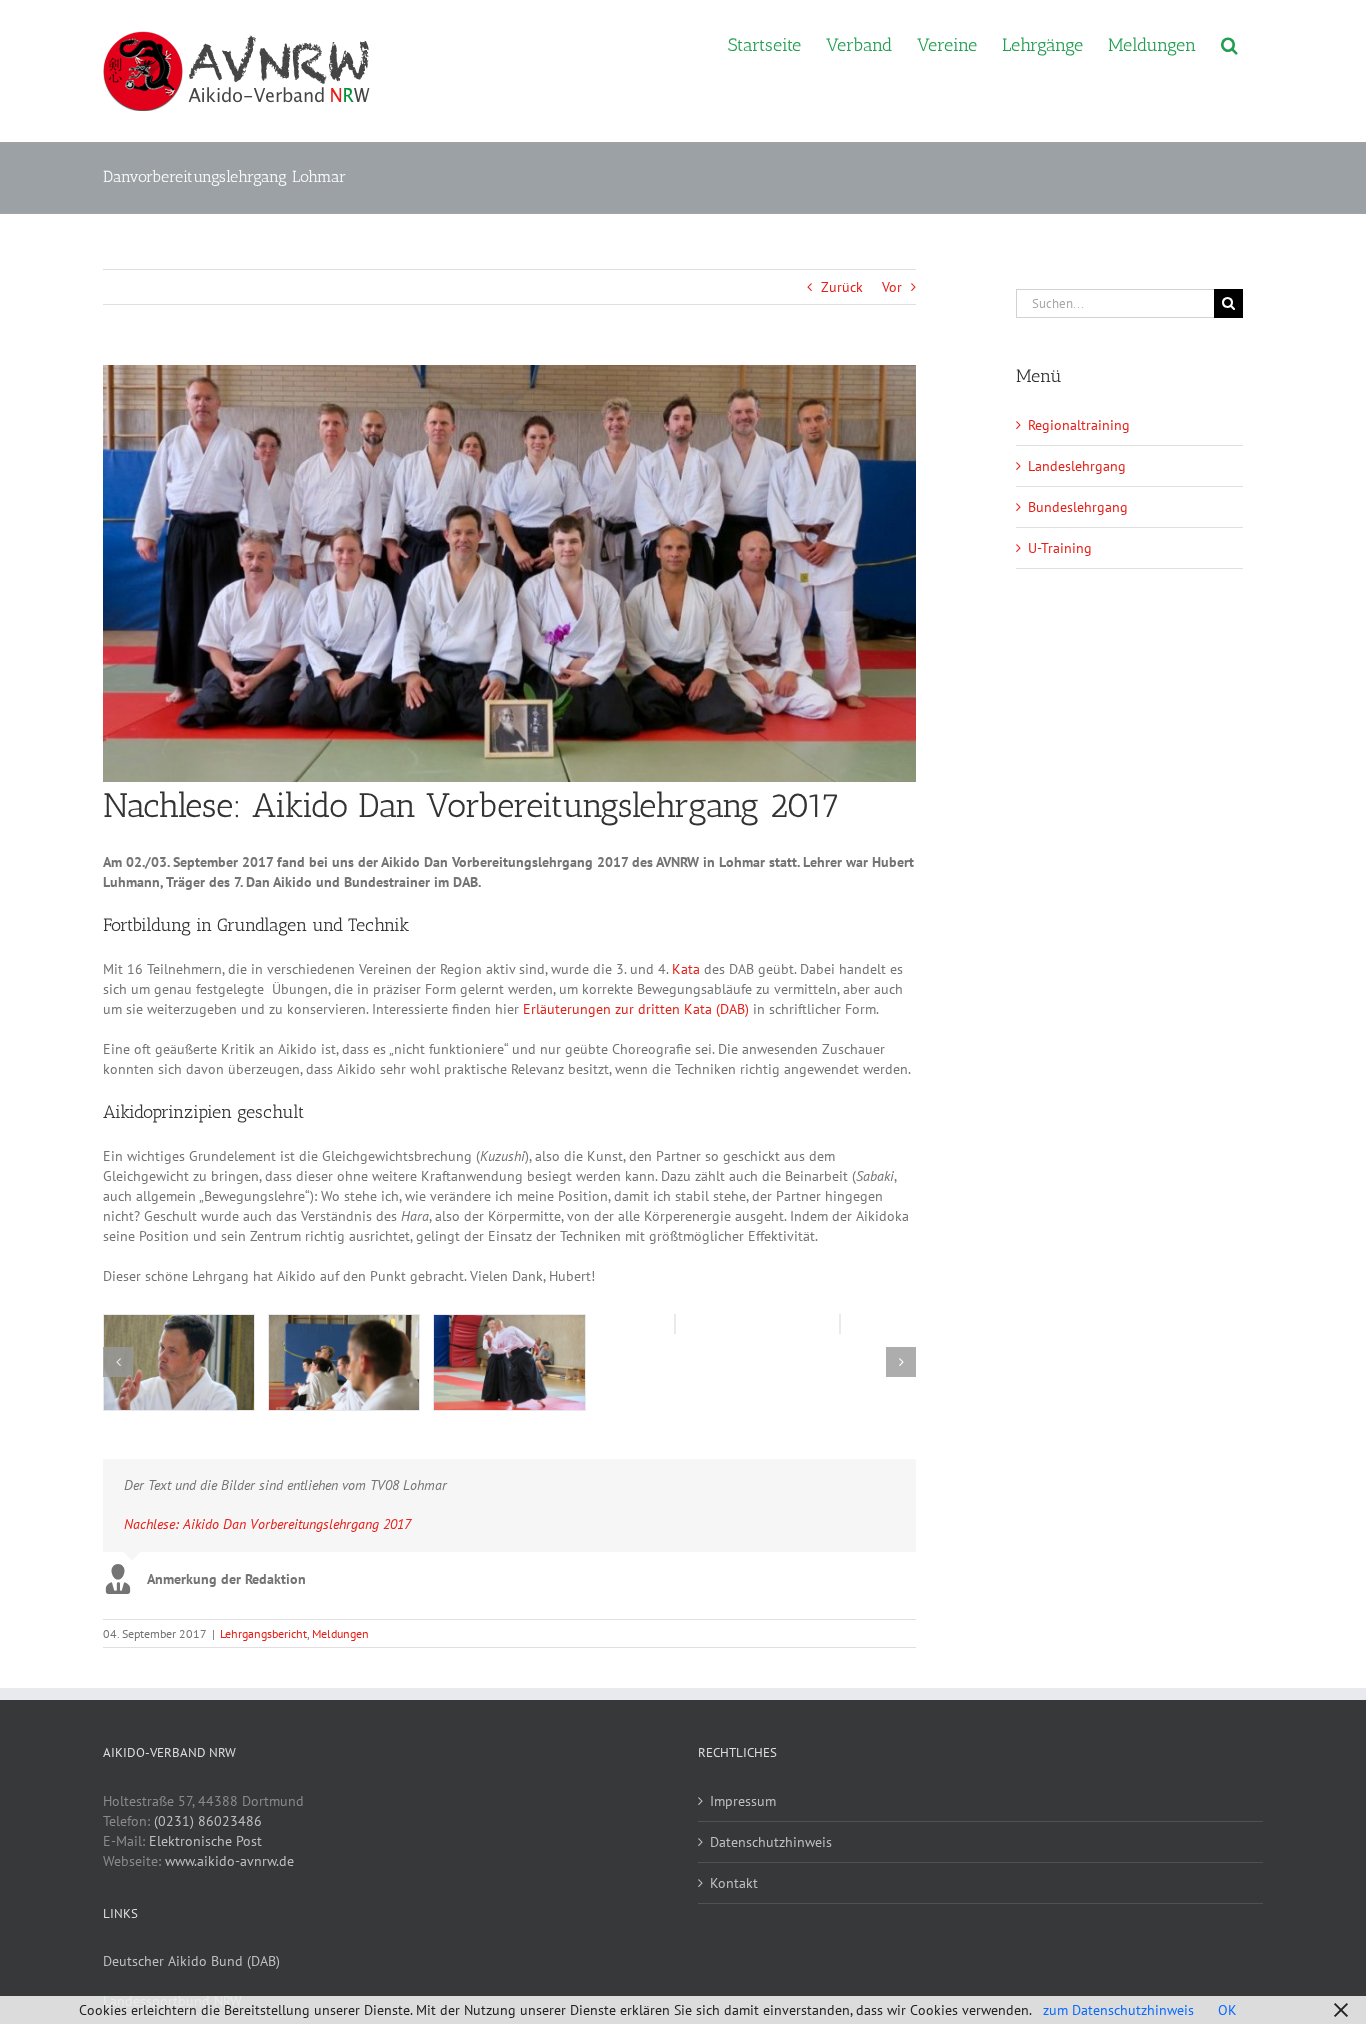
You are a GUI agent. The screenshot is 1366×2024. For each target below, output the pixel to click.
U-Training (1060, 548)
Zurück (842, 287)
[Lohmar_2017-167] (509, 1362)
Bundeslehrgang (1078, 507)
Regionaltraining (1079, 425)
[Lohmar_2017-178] (179, 1362)
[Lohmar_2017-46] (344, 1362)
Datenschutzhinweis (771, 1842)
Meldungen (340, 1633)
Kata (686, 969)
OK (1227, 2010)
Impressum (743, 1801)
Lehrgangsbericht (263, 1633)
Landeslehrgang (1077, 466)
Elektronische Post (205, 1841)
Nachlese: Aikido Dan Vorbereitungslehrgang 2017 (267, 1524)
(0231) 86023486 (208, 1821)
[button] (1229, 43)
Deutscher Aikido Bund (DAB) (191, 1961)
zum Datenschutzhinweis (1118, 2010)
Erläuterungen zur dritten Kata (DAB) (636, 1009)
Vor (892, 287)
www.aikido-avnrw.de (229, 1861)
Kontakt (734, 1883)
